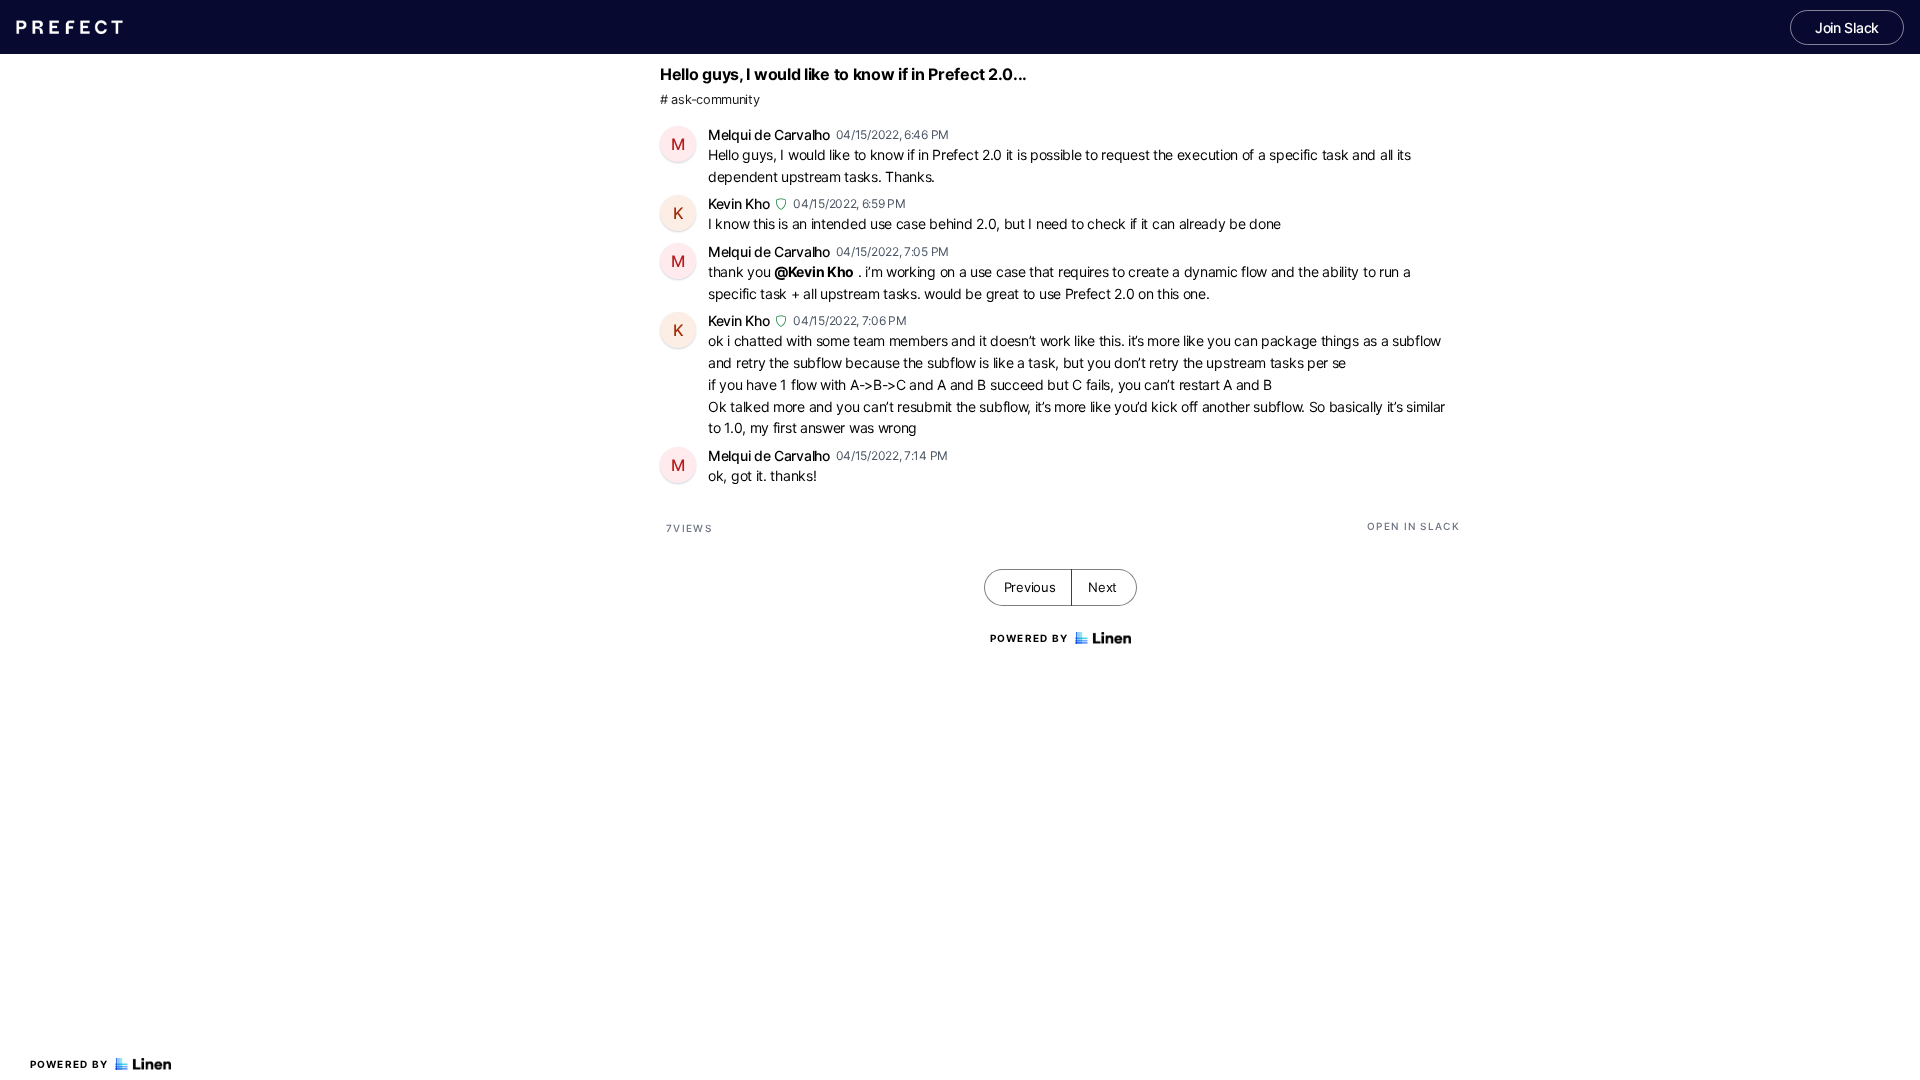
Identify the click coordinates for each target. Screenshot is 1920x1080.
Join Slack (1847, 27)
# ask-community (710, 99)
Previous (1030, 587)
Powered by (69, 1064)
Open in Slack (1413, 526)
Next (1102, 587)
